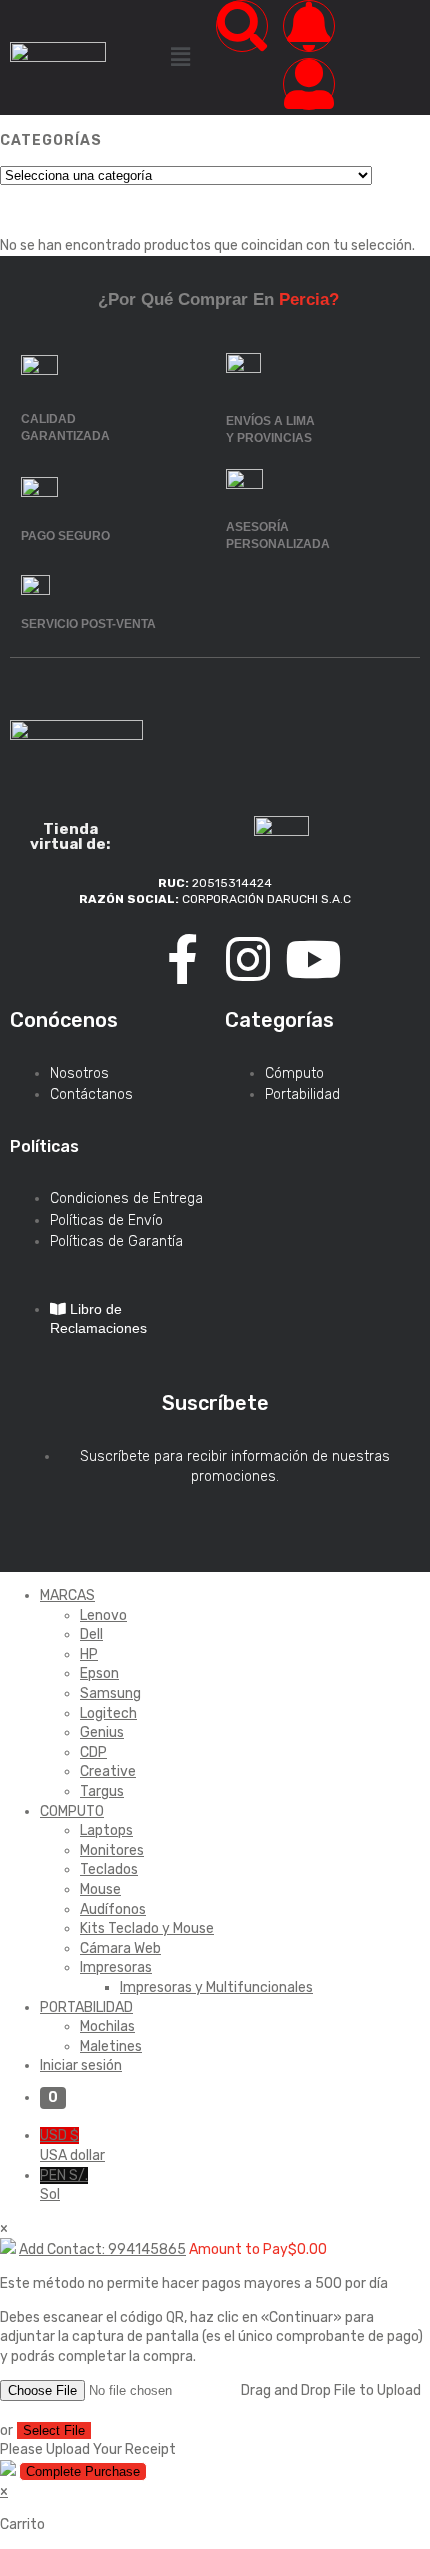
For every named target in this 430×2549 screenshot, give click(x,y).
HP (89, 1654)
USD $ (72, 2145)
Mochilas (107, 2026)
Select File (54, 2430)
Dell (91, 1634)
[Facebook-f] (183, 959)
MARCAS (67, 1595)
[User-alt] (309, 84)
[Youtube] (313, 959)
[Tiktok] (118, 959)
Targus (102, 1791)
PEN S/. (64, 2185)
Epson (99, 1673)
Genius (102, 1732)
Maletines (111, 2046)
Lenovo (103, 1615)
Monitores (112, 1850)
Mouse (100, 1889)
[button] (180, 57)
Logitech (108, 1713)
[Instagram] (248, 959)
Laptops (106, 1830)
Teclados (109, 1869)
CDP (93, 1752)
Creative (108, 1771)
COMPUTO (72, 1811)
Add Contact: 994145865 (102, 2249)
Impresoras (116, 1967)
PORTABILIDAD (86, 2007)
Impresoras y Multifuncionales (216, 1987)
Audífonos (113, 1909)
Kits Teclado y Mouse (147, 1928)
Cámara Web (120, 1948)
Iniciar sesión (81, 2065)
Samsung (110, 1693)
